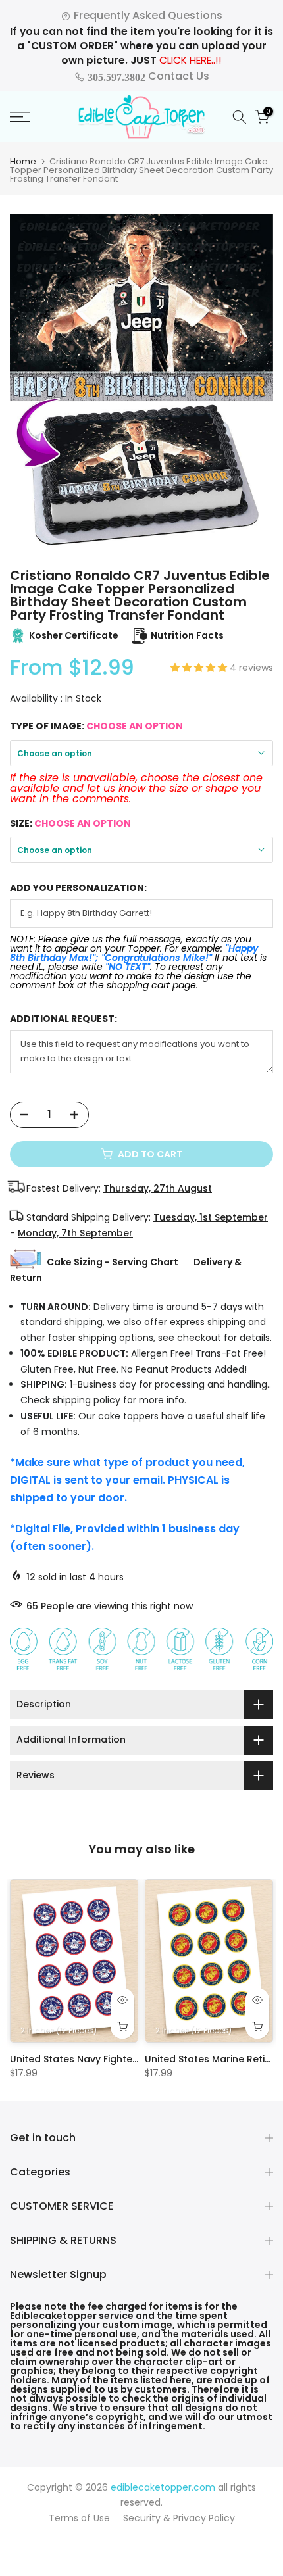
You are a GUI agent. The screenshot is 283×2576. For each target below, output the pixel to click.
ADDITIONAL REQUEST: (64, 1019)
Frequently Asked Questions (147, 15)
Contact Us (147, 76)
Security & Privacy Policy (179, 2518)
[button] (200, 668)
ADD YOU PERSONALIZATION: (78, 888)
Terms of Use (79, 2518)
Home (23, 161)
